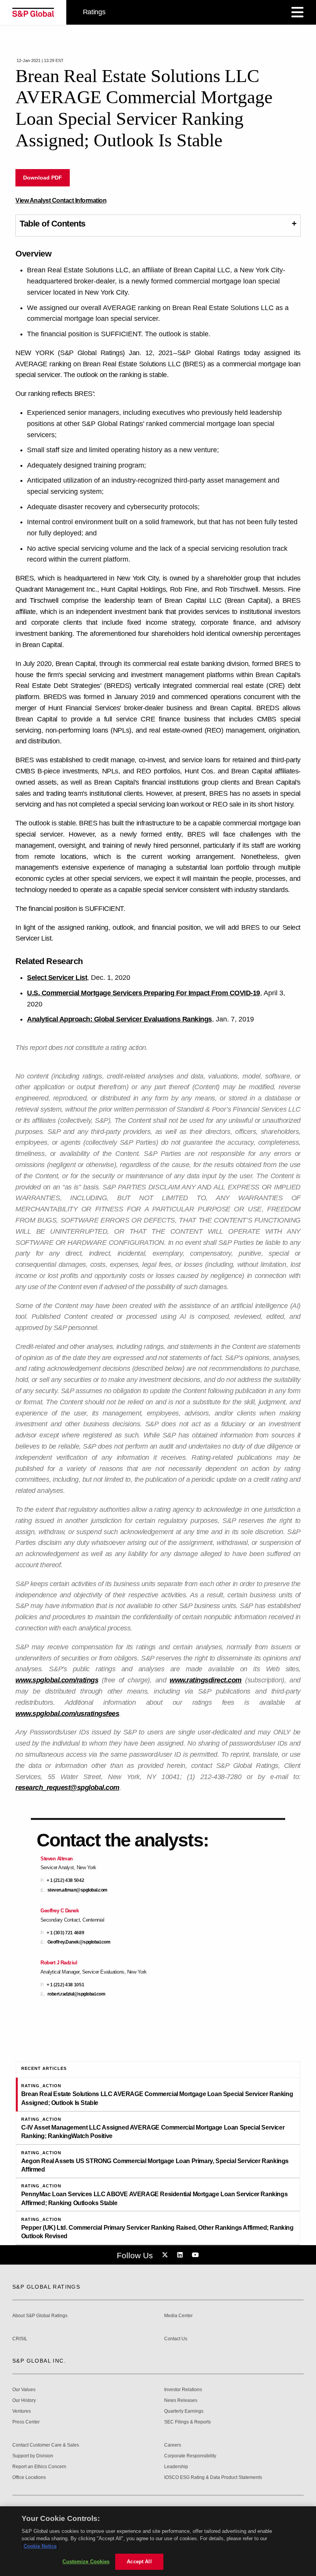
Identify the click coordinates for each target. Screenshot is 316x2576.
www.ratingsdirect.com (206, 1680)
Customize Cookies (86, 2562)
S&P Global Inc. (39, 2361)
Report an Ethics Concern (39, 2467)
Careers (173, 2445)
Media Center (178, 2316)
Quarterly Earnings (184, 2411)
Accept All (139, 2562)
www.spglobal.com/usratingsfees (67, 1714)
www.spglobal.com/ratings (57, 1680)
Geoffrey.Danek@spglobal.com (79, 1942)
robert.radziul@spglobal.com (76, 1994)
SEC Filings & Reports (187, 2422)
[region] (158, 2541)
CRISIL (20, 2339)
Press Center (26, 2422)
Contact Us (176, 2339)
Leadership (176, 2467)
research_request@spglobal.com (67, 1788)
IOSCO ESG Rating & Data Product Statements (213, 2478)
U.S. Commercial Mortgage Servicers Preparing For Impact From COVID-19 (144, 993)
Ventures (22, 2411)
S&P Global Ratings (46, 2287)
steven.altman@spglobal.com (77, 1890)
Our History (24, 2401)
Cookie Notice (40, 2546)
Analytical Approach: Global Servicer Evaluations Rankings (119, 1019)
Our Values (24, 2390)
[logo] (33, 12)
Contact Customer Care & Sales (46, 2445)
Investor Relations (183, 2390)
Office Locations (29, 2478)
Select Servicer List (57, 978)
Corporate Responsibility (190, 2456)
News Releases (181, 2401)
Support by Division (33, 2456)
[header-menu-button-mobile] (298, 12)
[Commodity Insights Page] (166, 2255)
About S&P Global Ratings (40, 2316)
